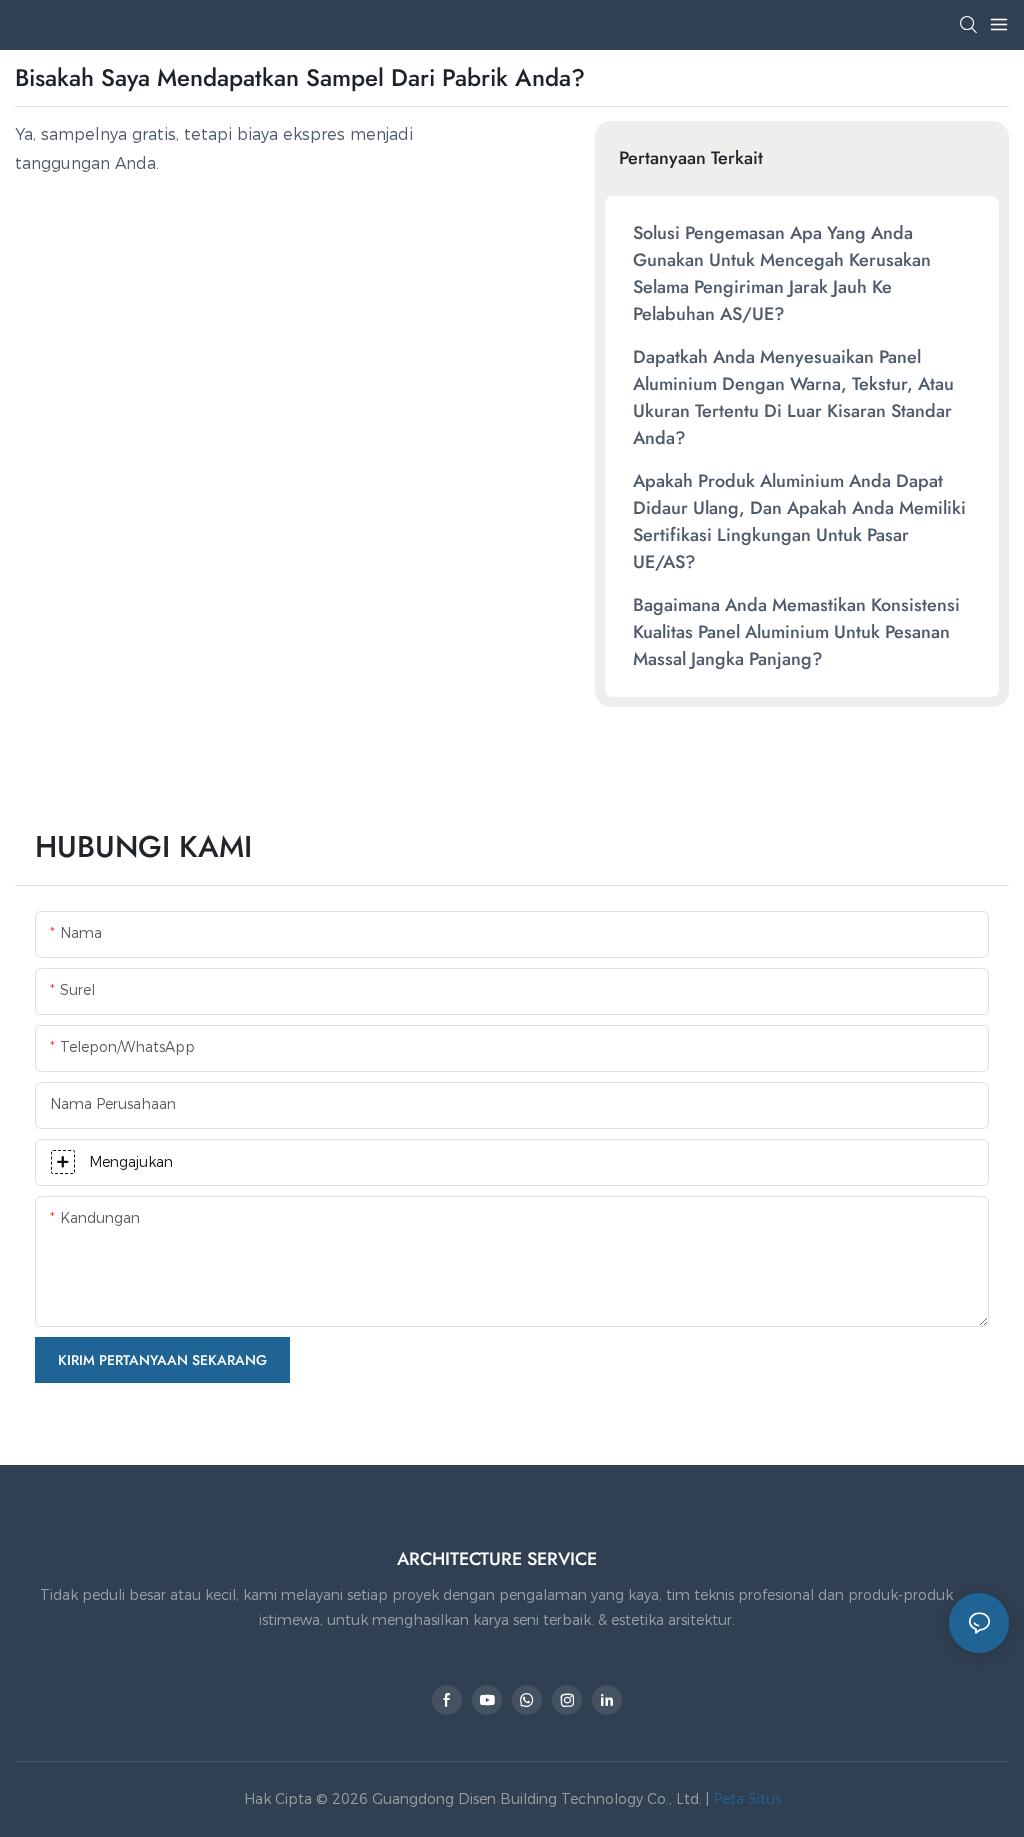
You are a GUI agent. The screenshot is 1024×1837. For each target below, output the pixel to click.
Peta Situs (745, 1799)
